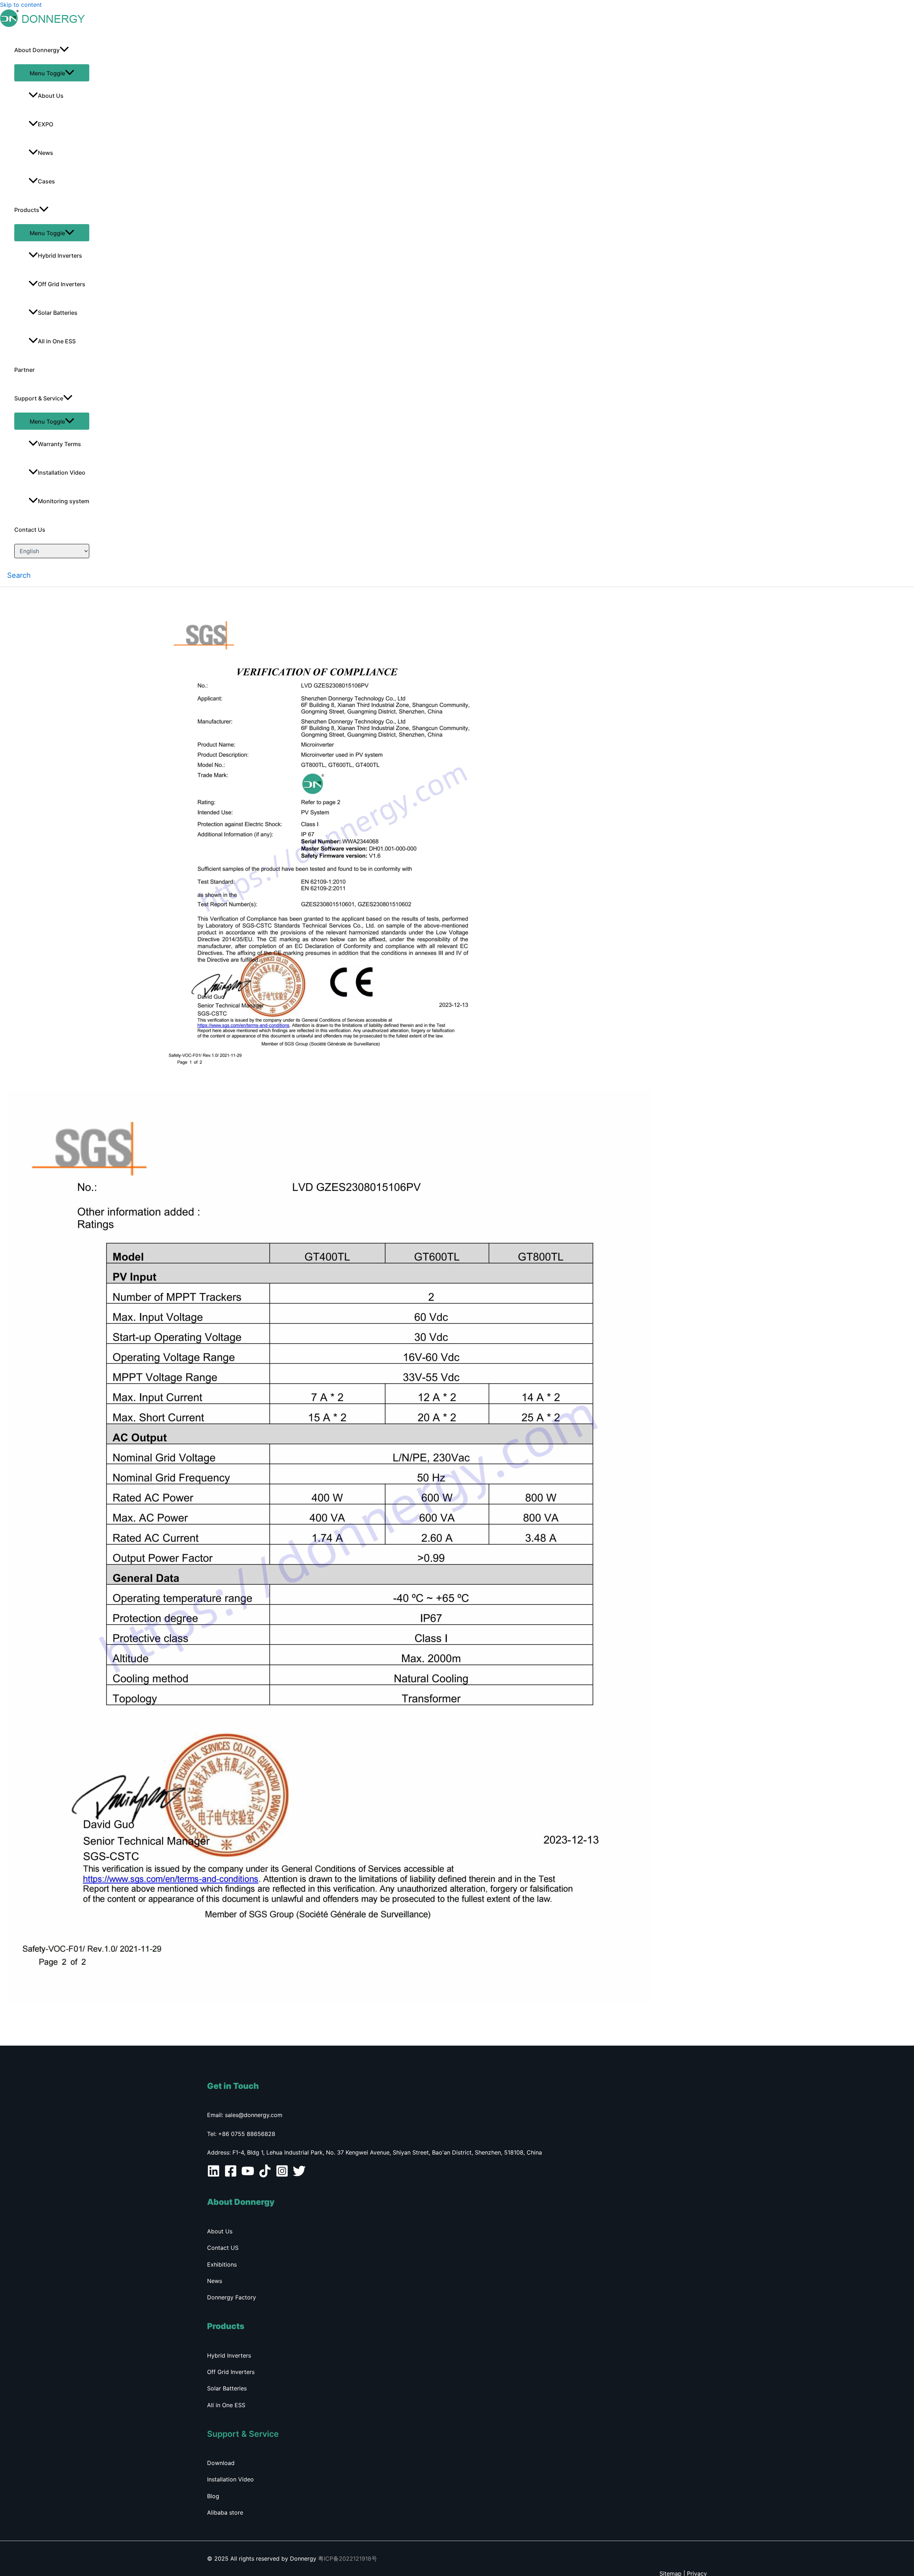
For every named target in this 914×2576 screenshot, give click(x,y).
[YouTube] (248, 2175)
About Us (51, 96)
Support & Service (39, 398)
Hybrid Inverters (60, 256)
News (46, 153)
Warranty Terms (59, 444)
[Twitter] (299, 2175)
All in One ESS (57, 341)
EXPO (46, 124)
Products (27, 210)
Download (221, 2463)
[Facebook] (231, 2175)
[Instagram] (282, 2175)
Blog (213, 2496)
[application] (64, 50)
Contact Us (30, 530)
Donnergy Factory (232, 2297)
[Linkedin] (214, 2175)
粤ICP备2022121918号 (348, 2559)
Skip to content (21, 5)
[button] (19, 575)
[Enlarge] (644, 613)
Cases (46, 181)
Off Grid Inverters (62, 284)
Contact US (223, 2248)
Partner (24, 370)
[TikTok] (265, 2175)
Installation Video (62, 473)
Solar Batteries (58, 313)
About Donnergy (37, 50)
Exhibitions (222, 2264)
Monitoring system (64, 501)
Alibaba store (225, 2512)
